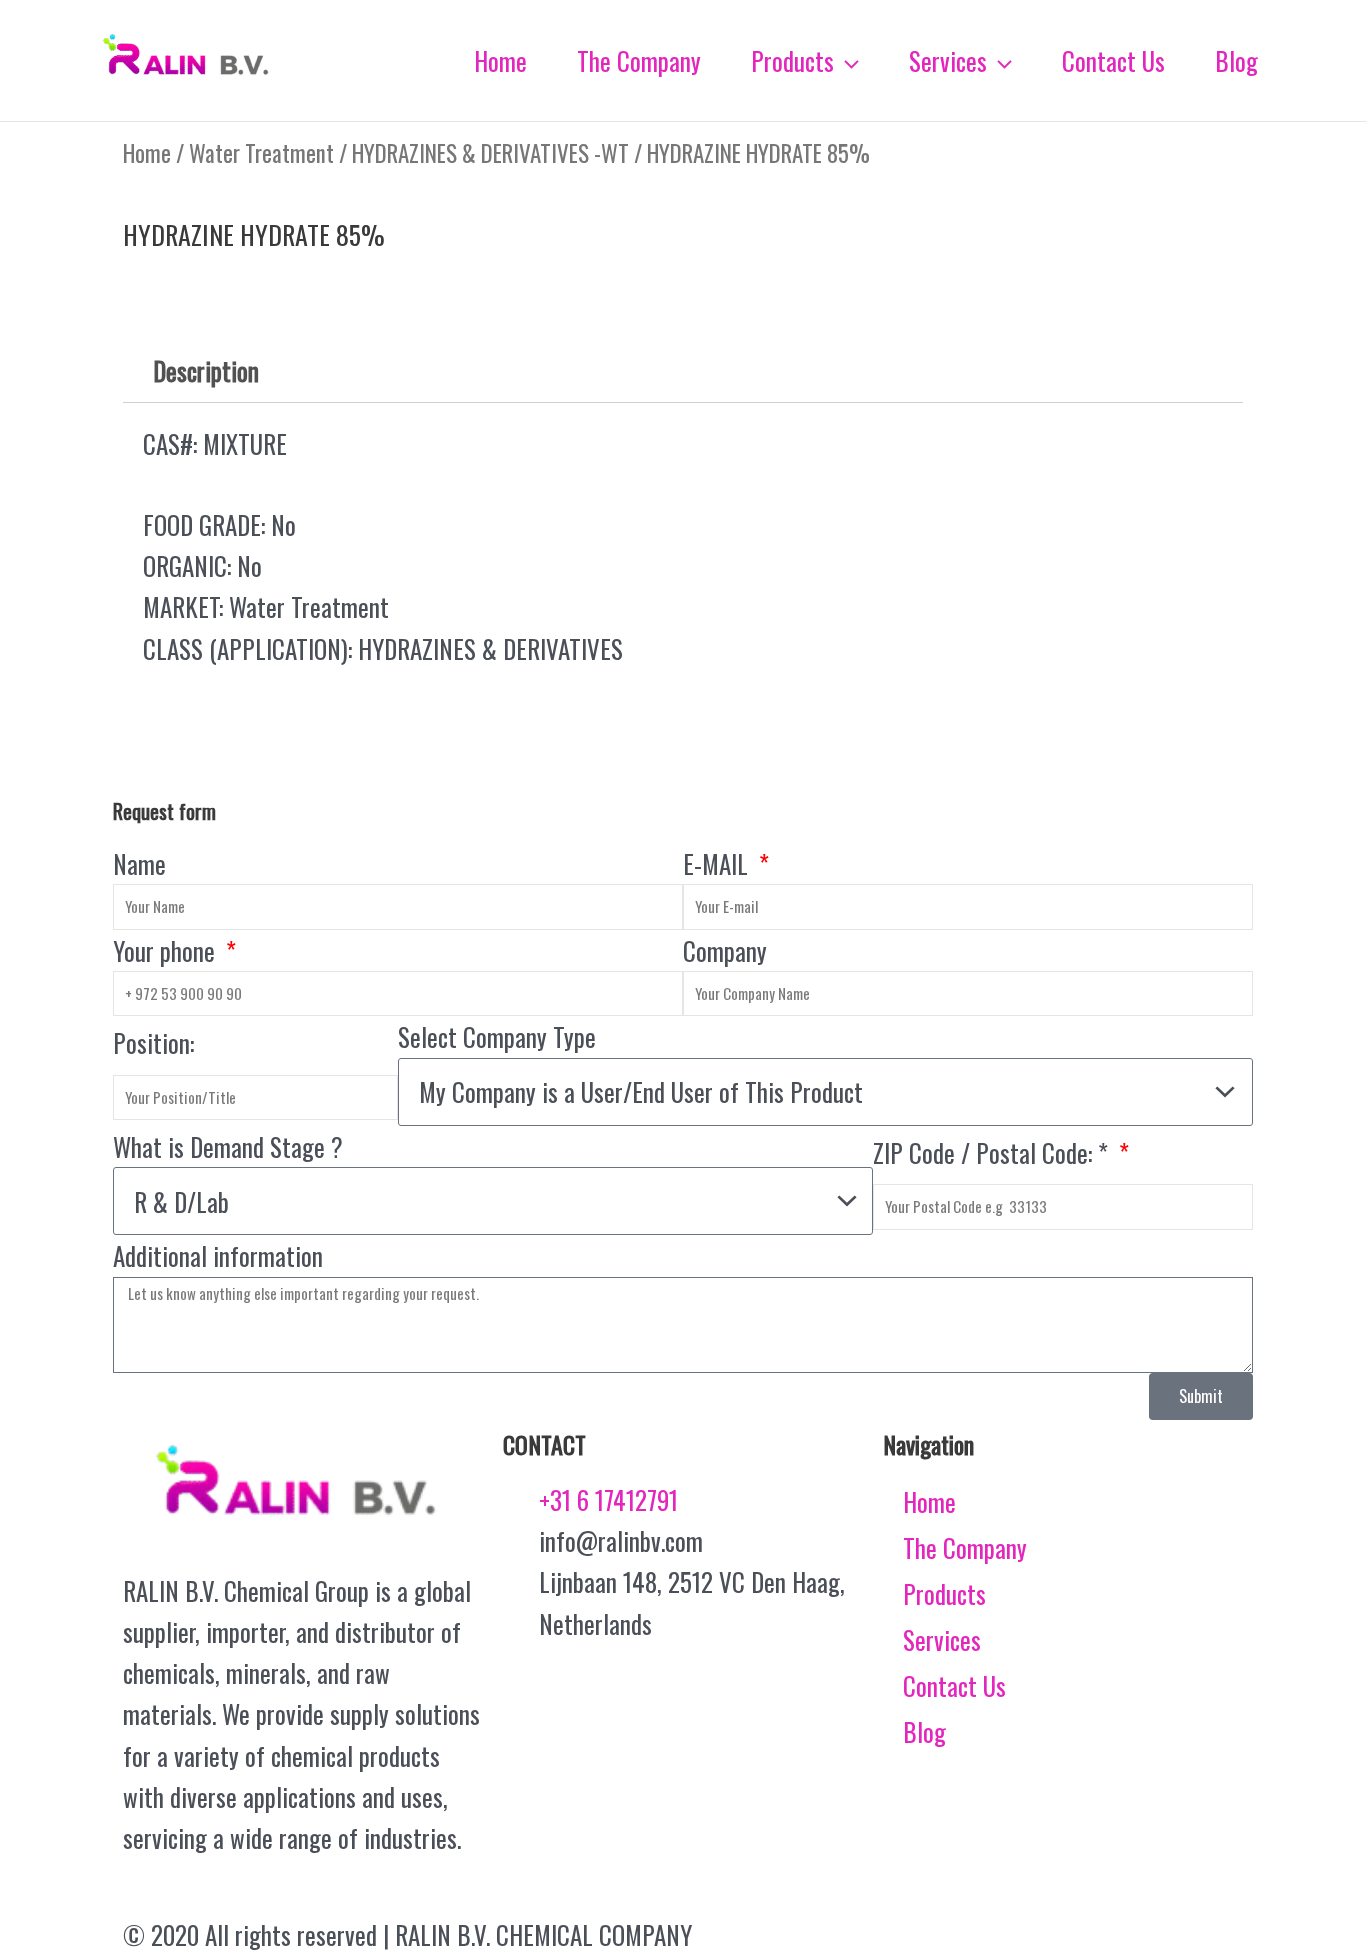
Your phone (167, 950)
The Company (965, 1547)
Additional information (218, 1255)
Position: (153, 1042)
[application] (846, 61)
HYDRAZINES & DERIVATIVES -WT (490, 153)
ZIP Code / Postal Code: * (993, 1152)
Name (139, 863)
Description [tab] (206, 370)
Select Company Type (497, 1036)
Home (147, 153)
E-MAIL (718, 863)
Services (942, 1639)
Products (944, 1593)
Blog (924, 1731)
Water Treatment (261, 153)
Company (725, 950)
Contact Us (954, 1685)
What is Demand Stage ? (228, 1146)
